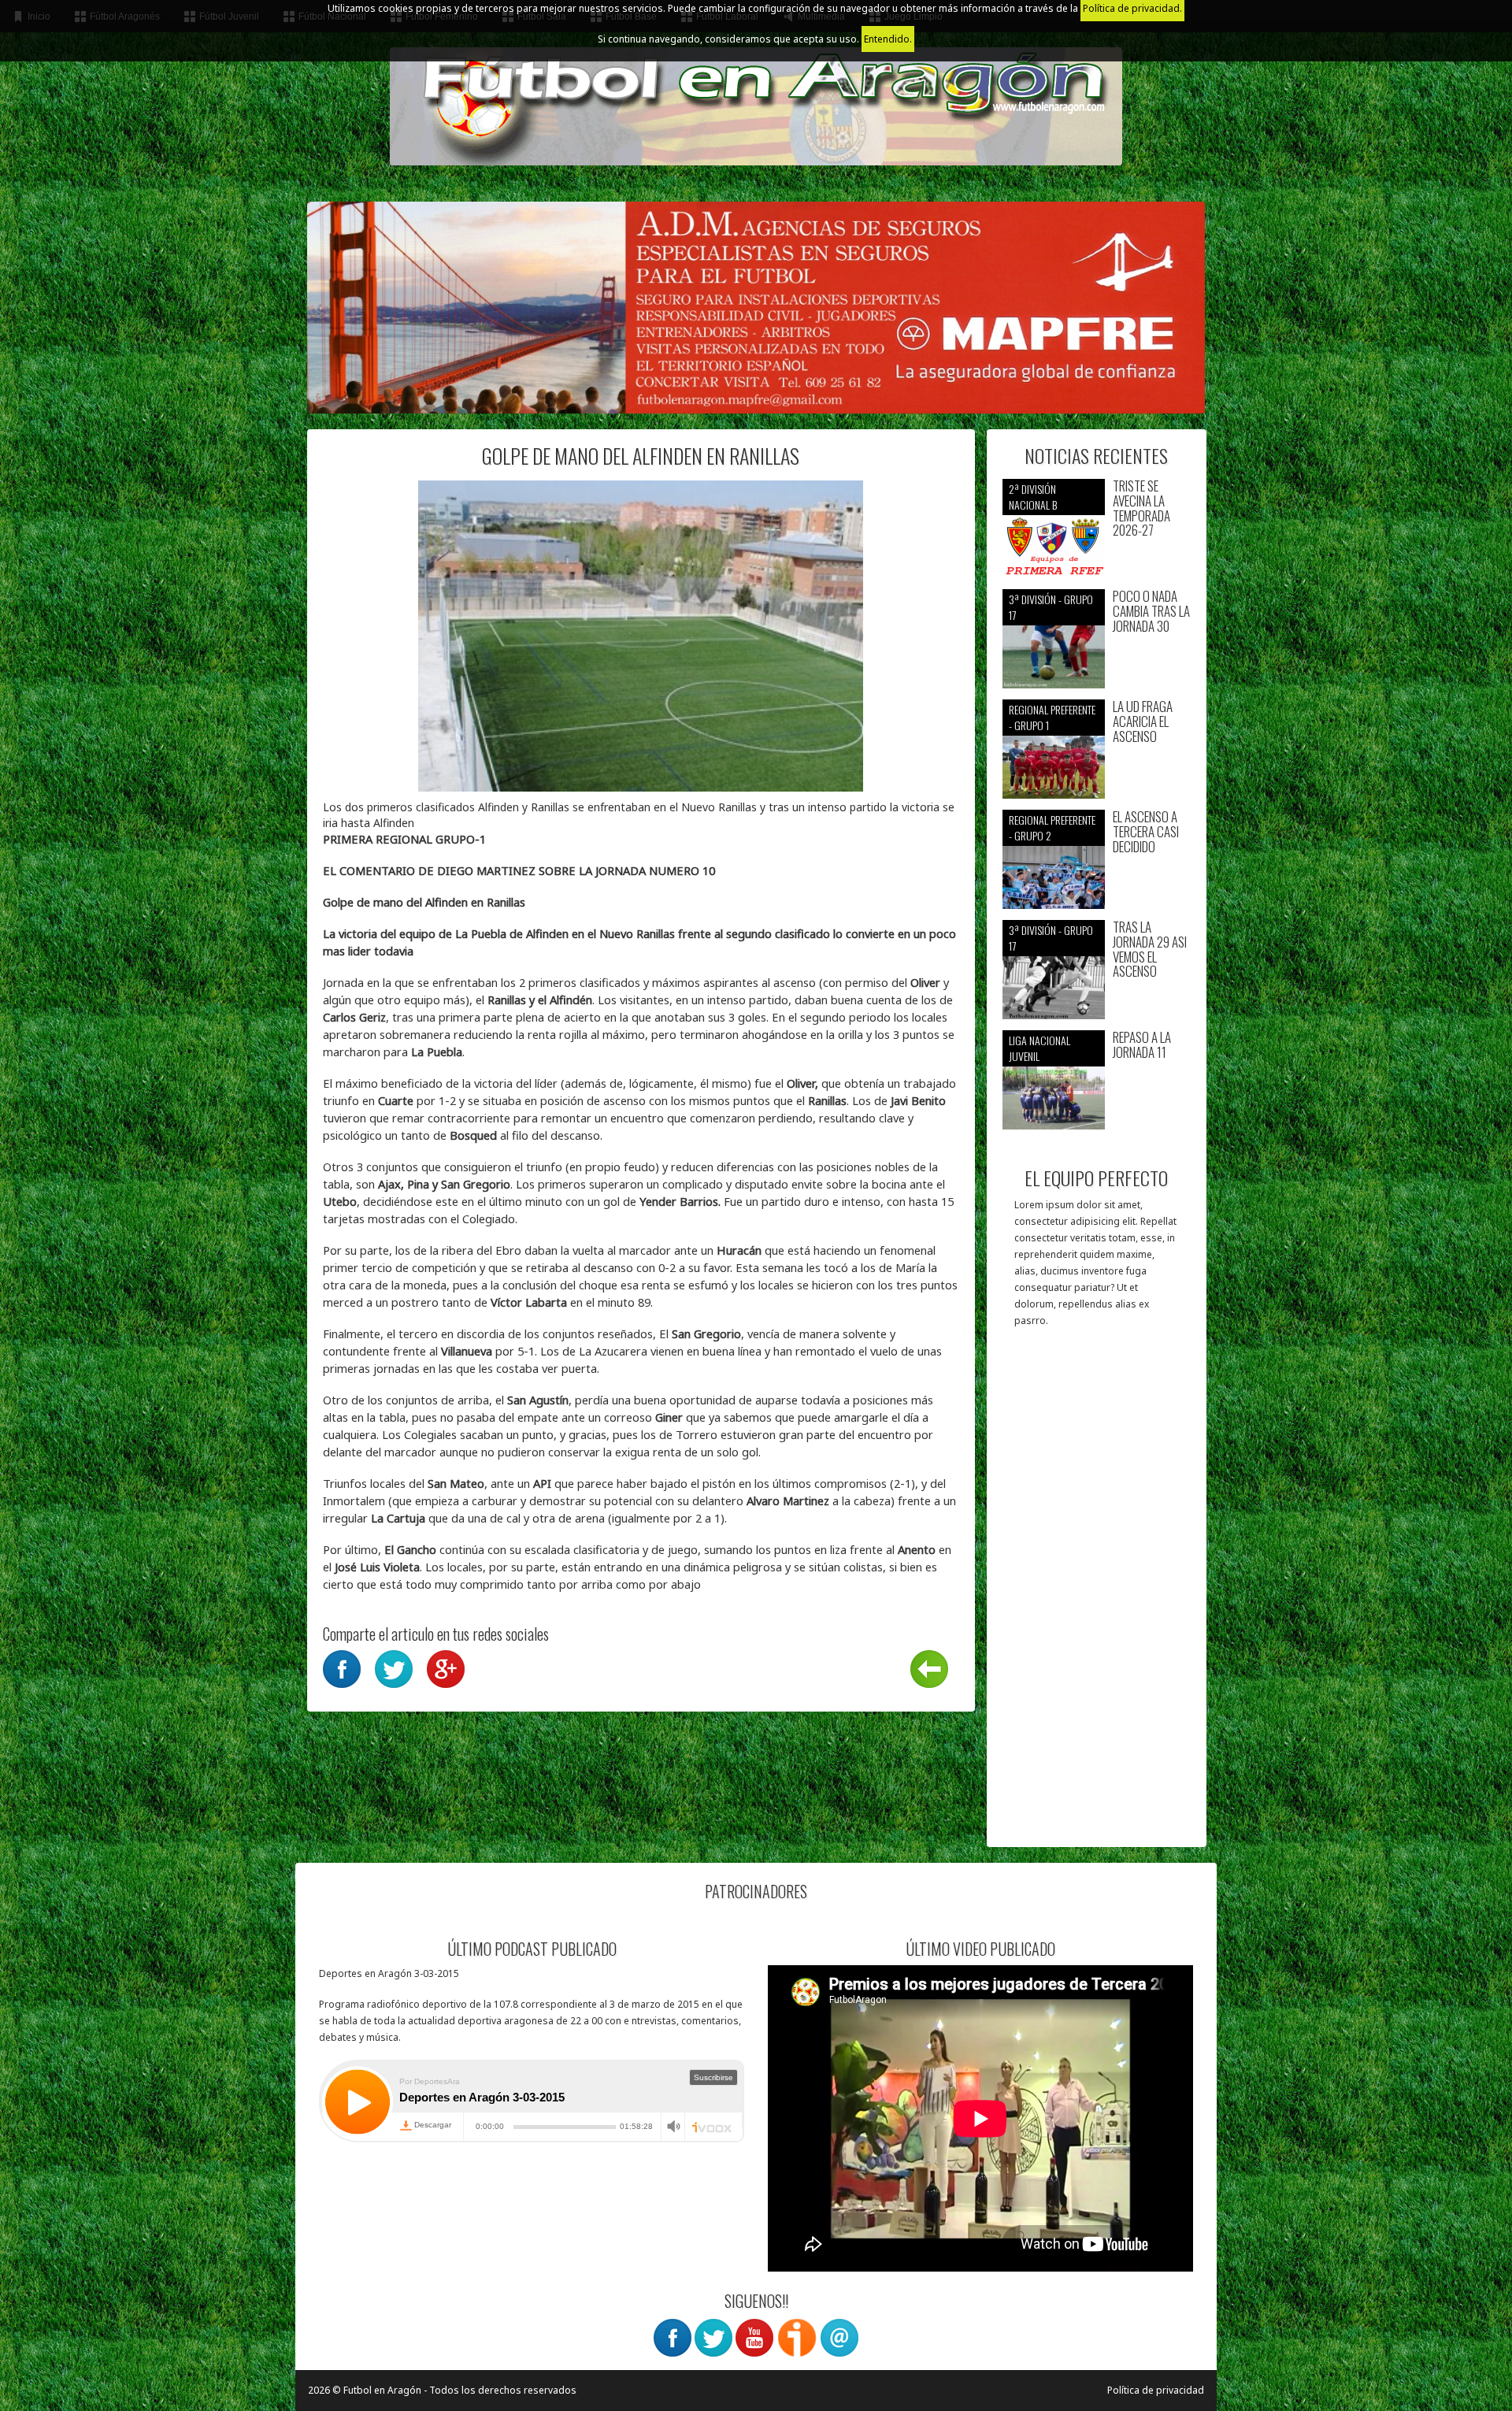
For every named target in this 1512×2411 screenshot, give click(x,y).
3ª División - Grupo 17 (1051, 607)
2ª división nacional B (1033, 497)
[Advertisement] (1097, 1595)
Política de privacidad (1156, 2390)
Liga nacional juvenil (1039, 1048)
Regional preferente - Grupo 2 (1052, 827)
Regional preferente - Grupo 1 (1052, 717)
